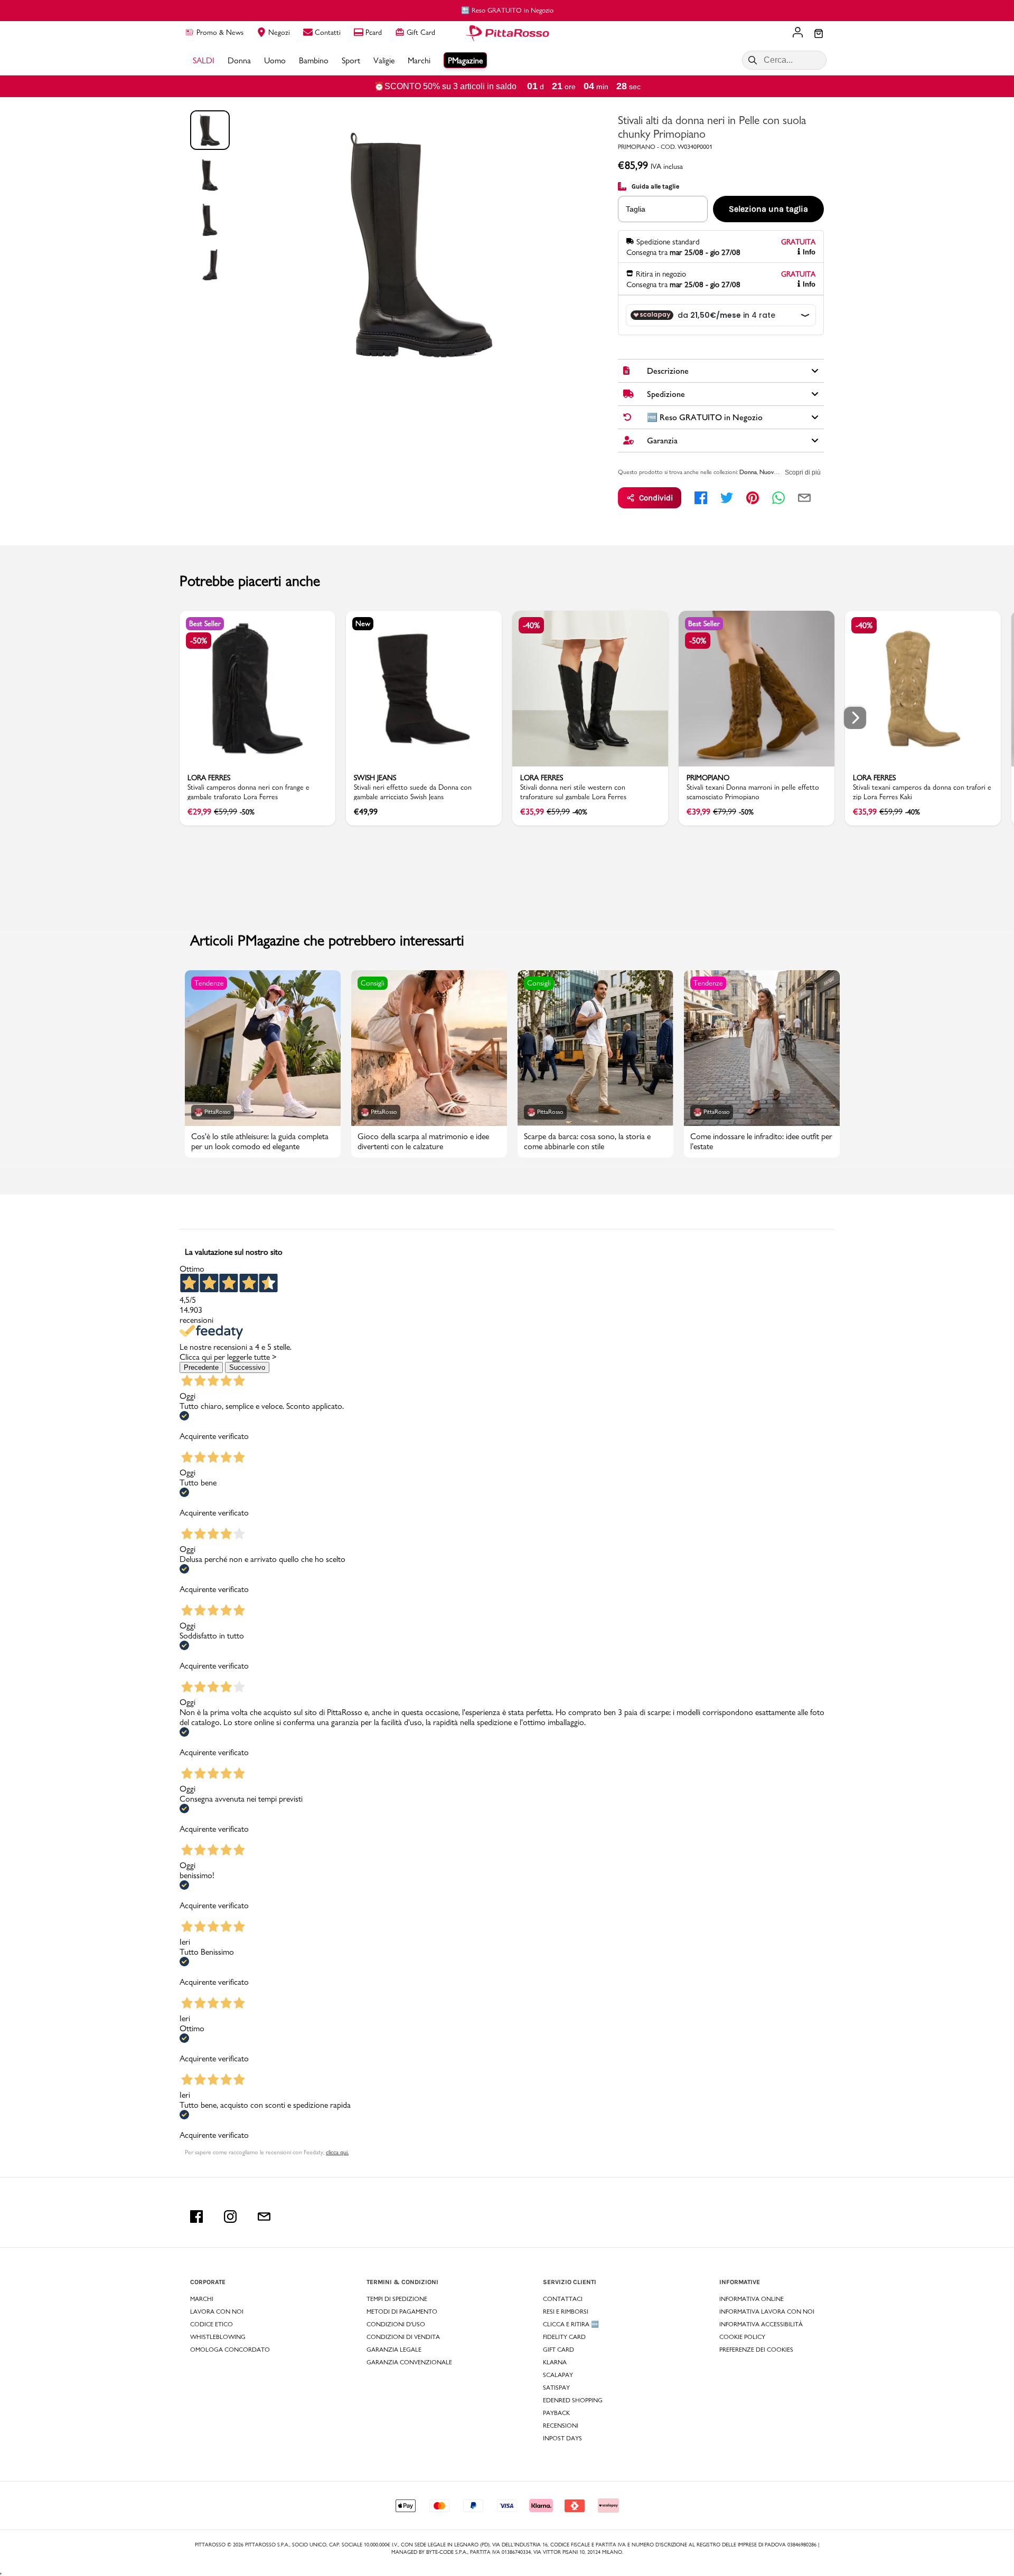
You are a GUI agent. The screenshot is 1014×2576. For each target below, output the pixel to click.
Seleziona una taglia (768, 209)
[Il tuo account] (798, 33)
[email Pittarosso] (264, 2217)
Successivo (247, 1367)
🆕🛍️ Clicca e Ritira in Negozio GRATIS (507, 10)
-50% (199, 641)
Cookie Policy (742, 2337)
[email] (804, 498)
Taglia (636, 209)
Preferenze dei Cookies (756, 2350)
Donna (748, 472)
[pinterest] (753, 498)
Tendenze (209, 983)
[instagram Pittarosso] (230, 2217)
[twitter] (727, 498)
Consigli (373, 983)
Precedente (201, 1367)
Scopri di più (803, 472)
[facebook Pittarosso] (196, 2217)
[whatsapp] (778, 498)
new (363, 623)
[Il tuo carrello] (819, 34)
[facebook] (701, 498)
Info (809, 252)
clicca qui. (337, 2152)
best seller (205, 623)
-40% (531, 625)
